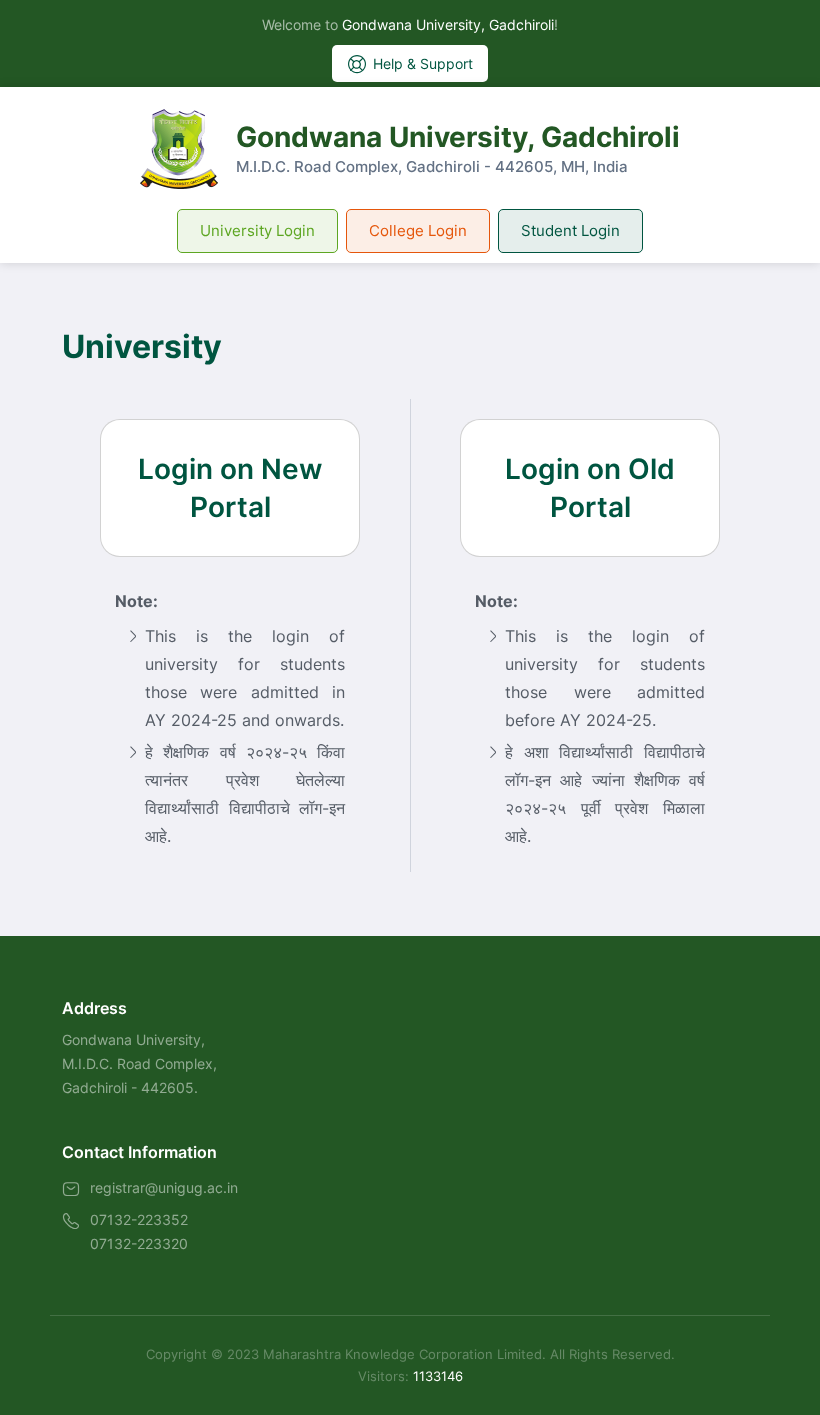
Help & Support (423, 63)
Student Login (570, 230)
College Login (418, 230)
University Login (257, 230)
